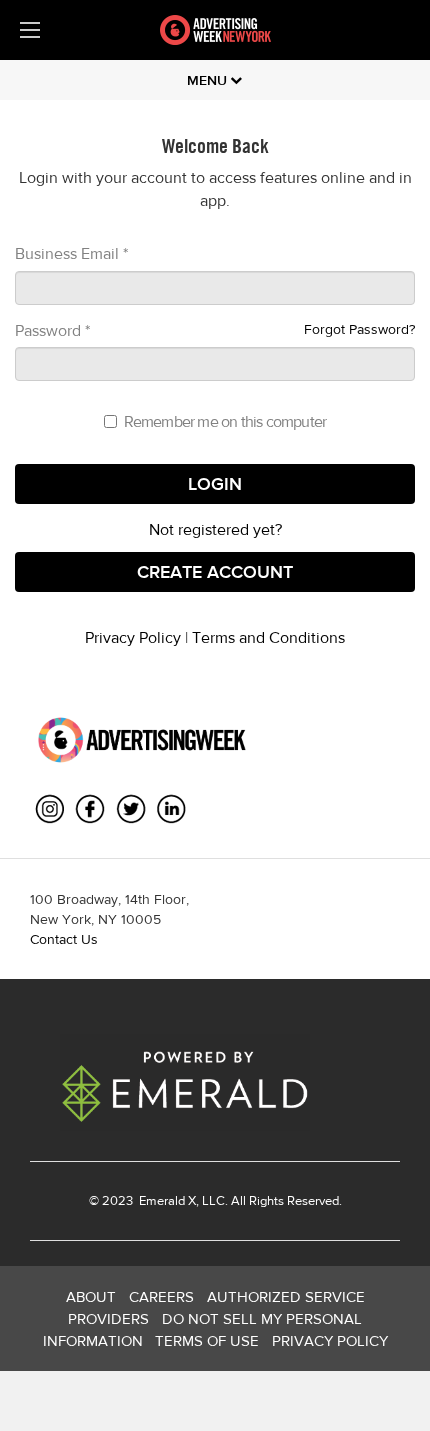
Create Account (215, 572)
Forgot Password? (359, 329)
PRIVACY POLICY (330, 1340)
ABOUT (91, 1296)
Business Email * (71, 253)
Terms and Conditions (268, 637)
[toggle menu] (30, 30)
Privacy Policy (133, 637)
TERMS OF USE (207, 1340)
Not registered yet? (215, 529)
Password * (52, 330)
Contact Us (64, 939)
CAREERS (161, 1296)
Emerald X (166, 1200)
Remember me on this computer (225, 421)
